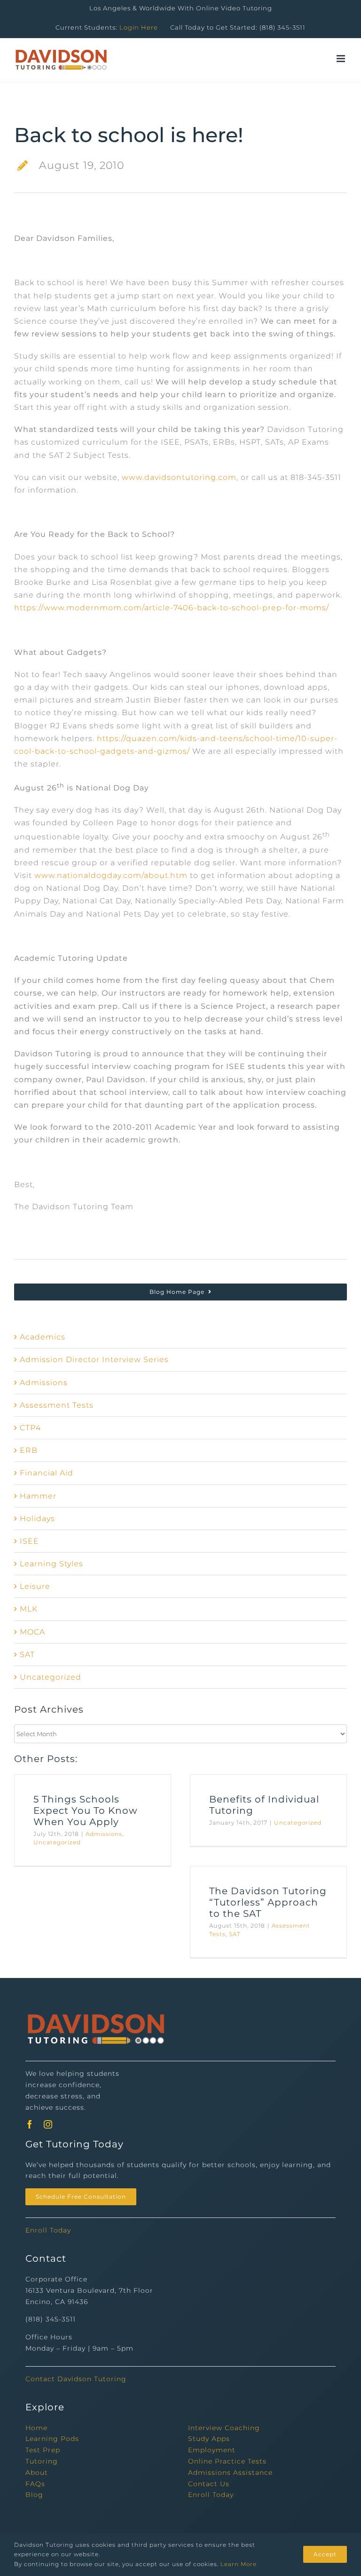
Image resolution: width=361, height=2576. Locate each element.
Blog (34, 2495)
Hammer (38, 1496)
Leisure (35, 1586)
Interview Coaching (224, 2428)
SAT (27, 1655)
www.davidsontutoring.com (179, 477)
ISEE (29, 1541)
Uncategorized (51, 1677)
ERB (29, 1450)
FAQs (35, 2484)
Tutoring (42, 2461)
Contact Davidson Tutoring (76, 2379)
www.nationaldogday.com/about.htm (111, 875)
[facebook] (30, 2124)
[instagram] (48, 2124)
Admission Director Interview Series (94, 1360)
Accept (325, 2554)
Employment (212, 2450)
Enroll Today (48, 2230)
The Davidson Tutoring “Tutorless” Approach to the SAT (268, 1902)
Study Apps (209, 2439)
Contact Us (209, 2484)
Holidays (37, 1519)
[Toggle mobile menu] (342, 59)
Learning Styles (51, 1564)
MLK (29, 1609)
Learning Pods (52, 2439)
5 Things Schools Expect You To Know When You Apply (86, 1810)
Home (36, 2428)
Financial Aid (47, 1473)
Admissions (44, 1383)
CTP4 (30, 1428)
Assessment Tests (57, 1405)
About (37, 2472)
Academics (43, 1337)
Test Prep (43, 2450)
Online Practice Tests (227, 2461)
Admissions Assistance (230, 2472)
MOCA (32, 1632)
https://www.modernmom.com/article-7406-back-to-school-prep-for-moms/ (172, 608)
